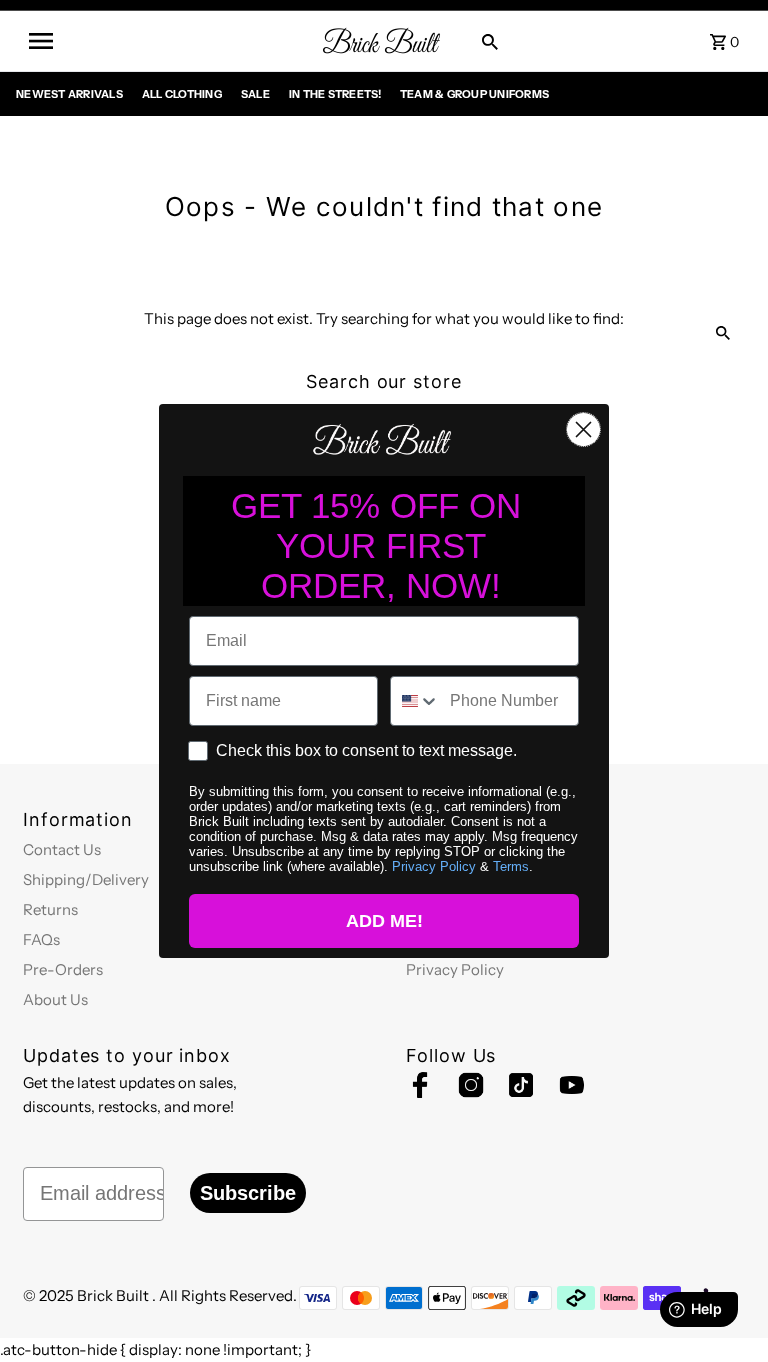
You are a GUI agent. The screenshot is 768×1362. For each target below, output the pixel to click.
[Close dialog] (583, 429)
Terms (511, 866)
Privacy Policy (434, 866)
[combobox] (415, 701)
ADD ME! (384, 921)
